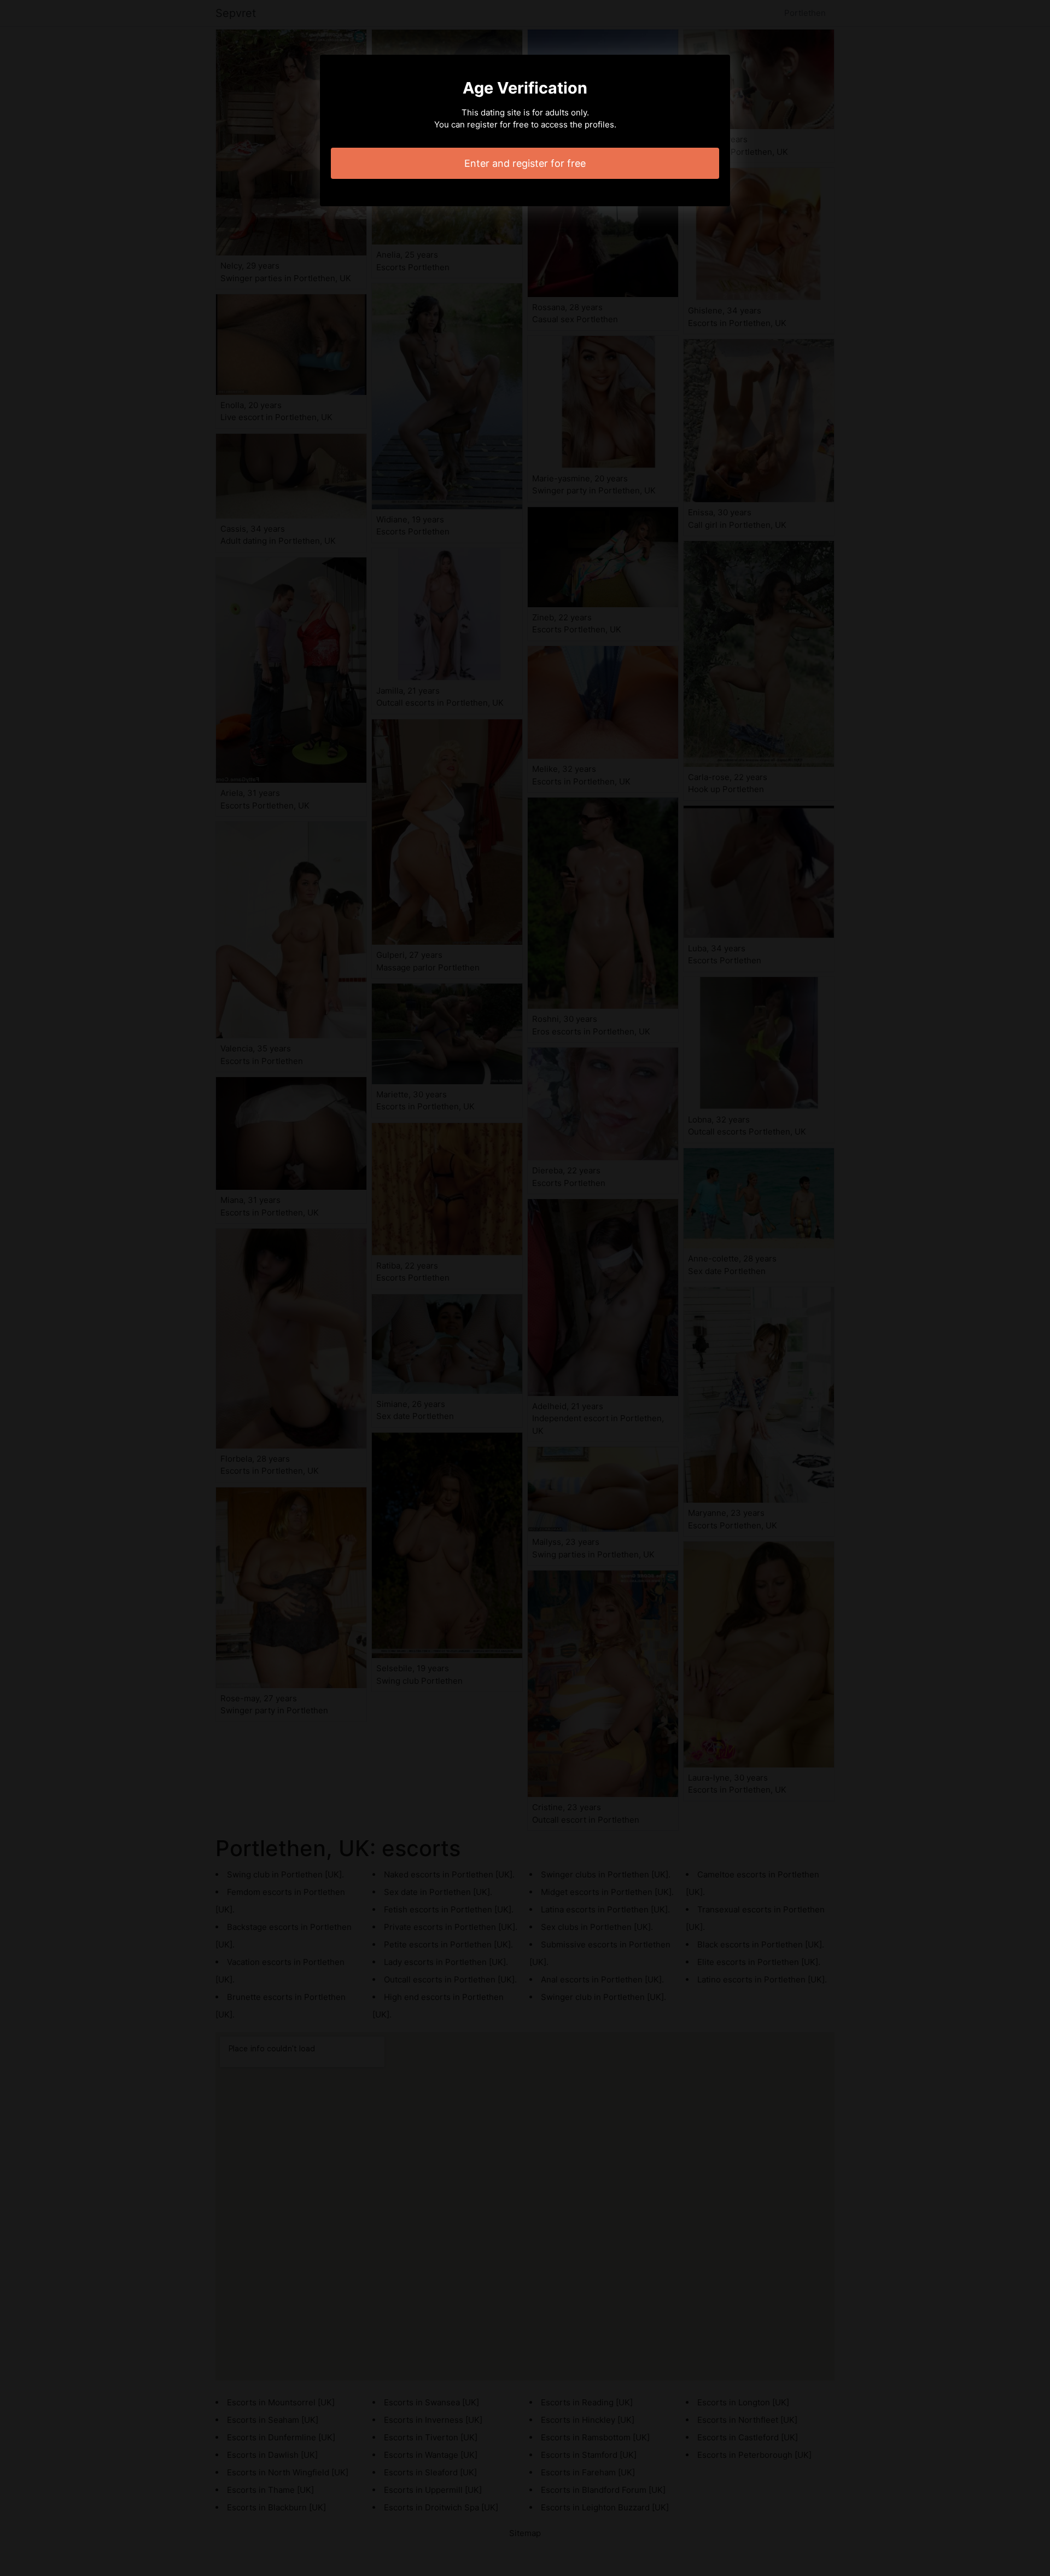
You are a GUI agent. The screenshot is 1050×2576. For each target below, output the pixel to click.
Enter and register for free (525, 163)
